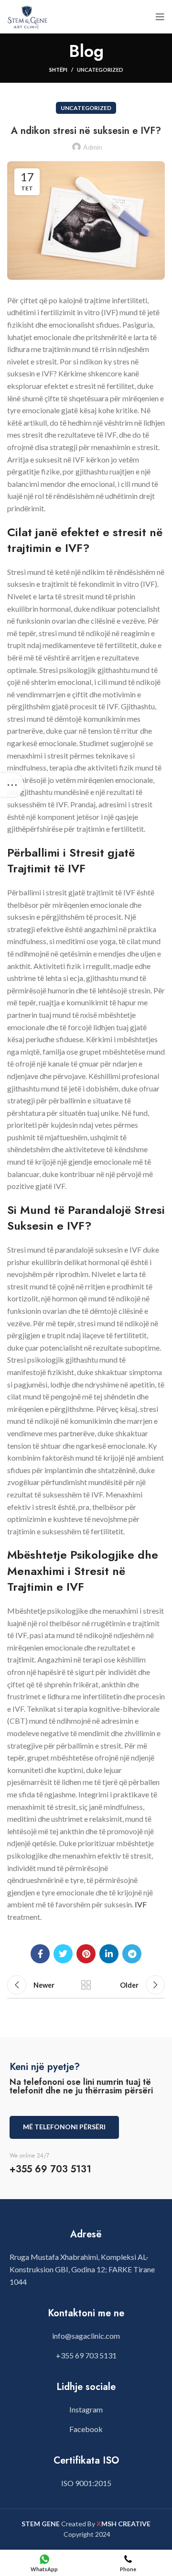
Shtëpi (58, 70)
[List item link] (86, 2336)
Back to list (86, 1985)
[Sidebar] (12, 785)
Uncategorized (100, 70)
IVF (141, 1904)
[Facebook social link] (40, 1954)
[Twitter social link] (63, 1954)
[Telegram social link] (132, 1954)
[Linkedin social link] (109, 1954)
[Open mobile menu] (160, 17)
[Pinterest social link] (86, 1954)
